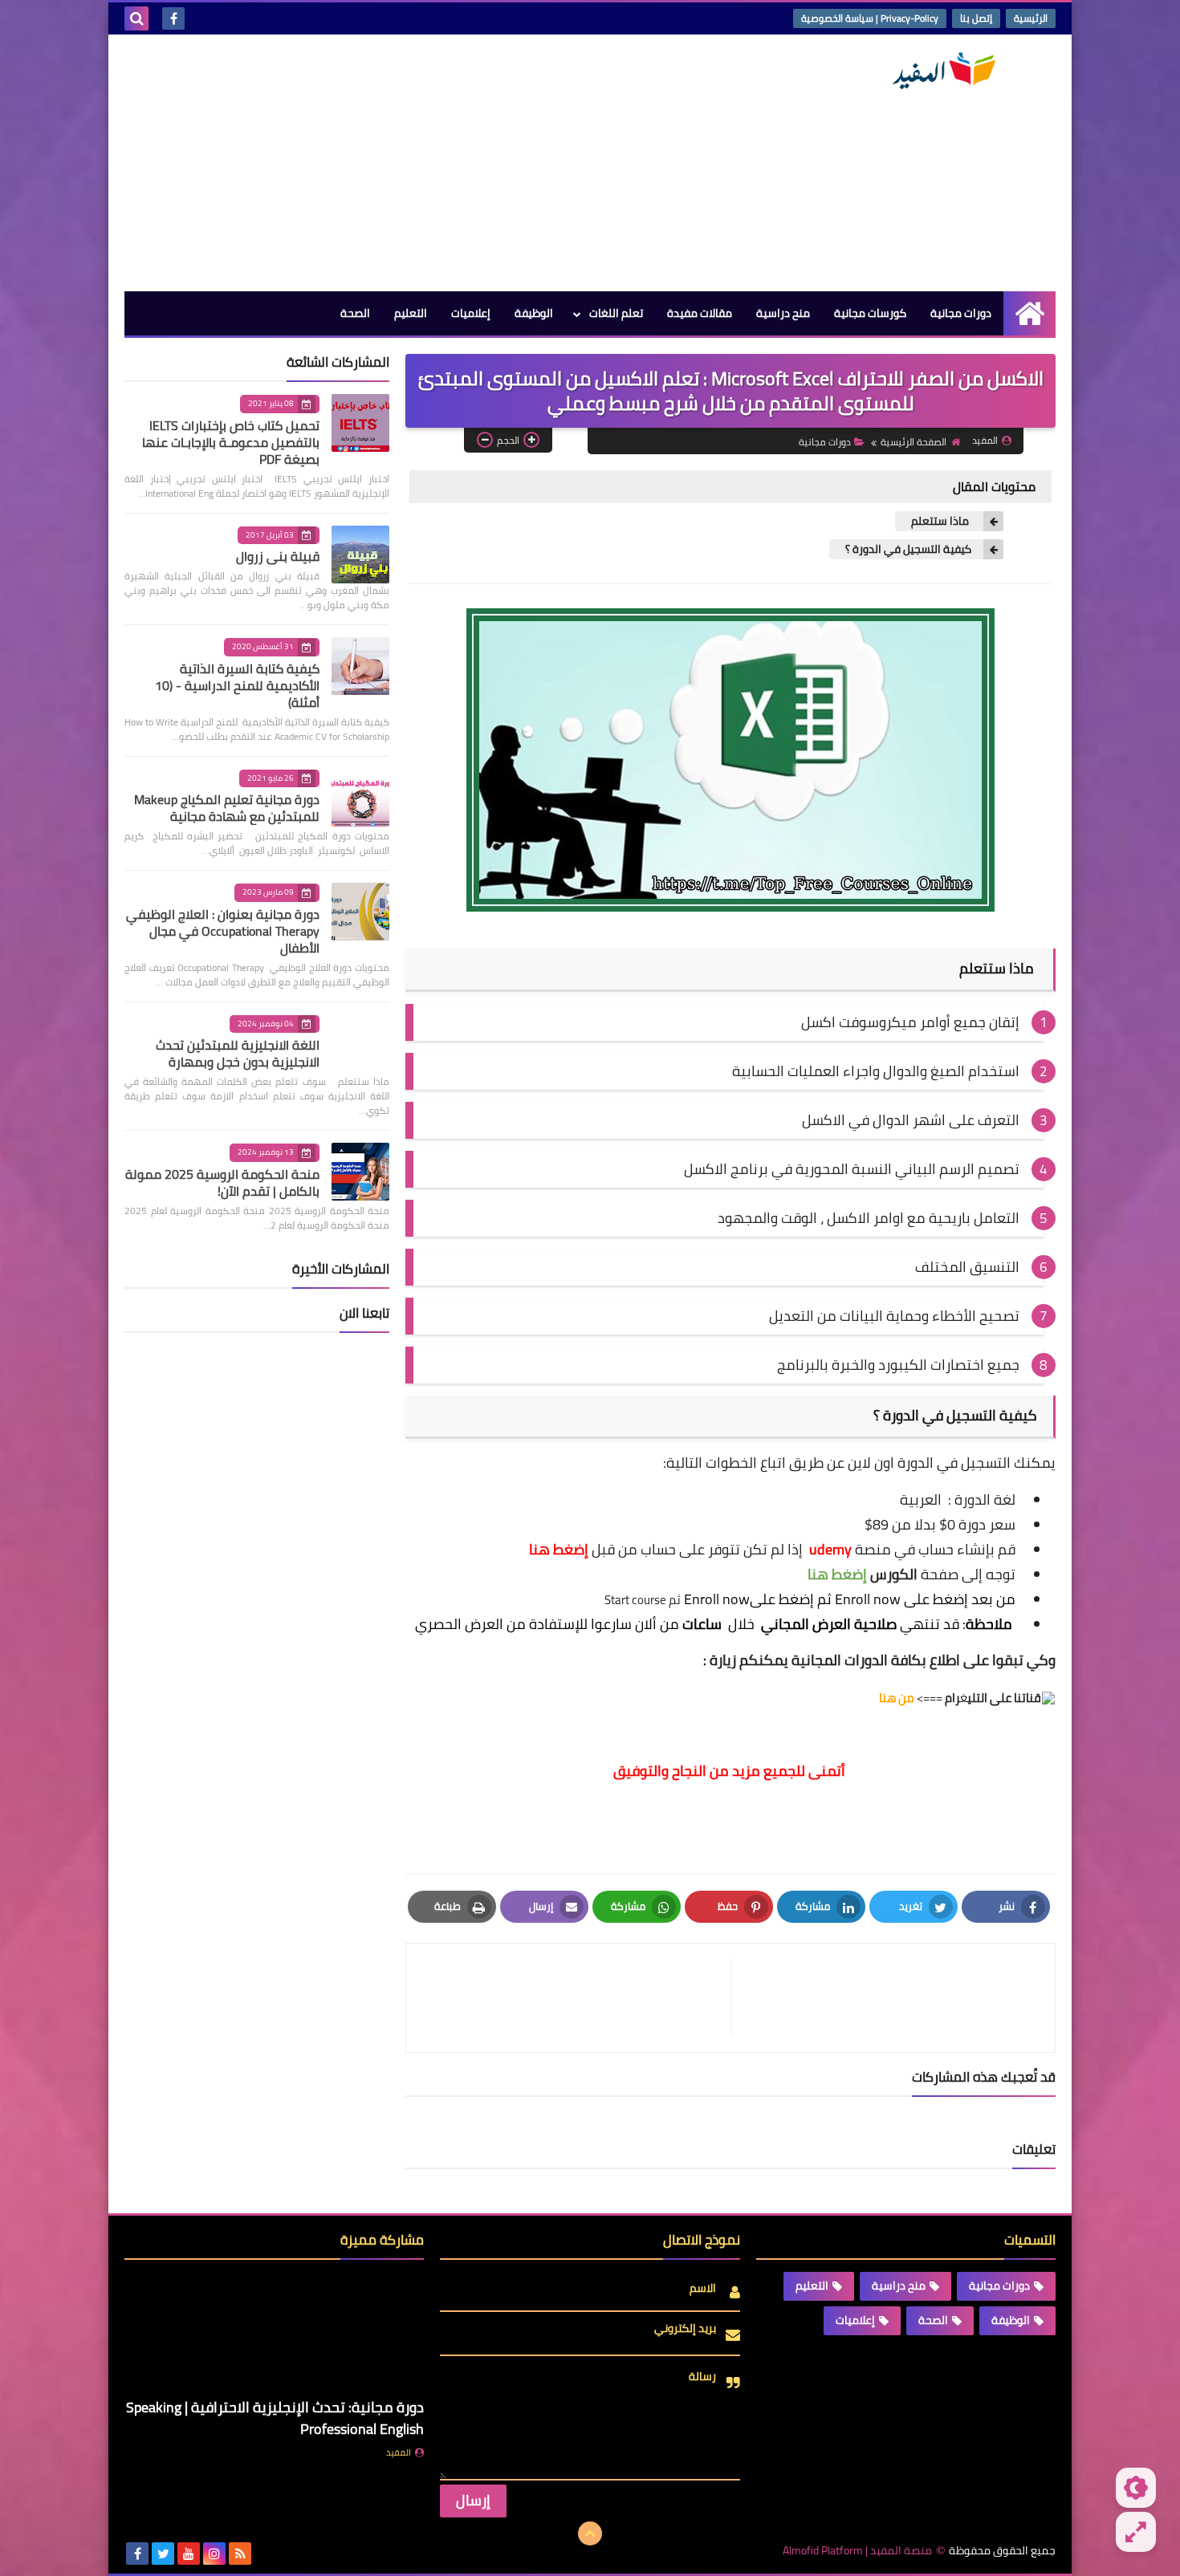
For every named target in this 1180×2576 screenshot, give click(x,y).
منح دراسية (783, 313)
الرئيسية (1031, 18)
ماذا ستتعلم (941, 521)
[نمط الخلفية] (1136, 2532)
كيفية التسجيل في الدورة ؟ (908, 549)
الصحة (355, 313)
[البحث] (136, 18)
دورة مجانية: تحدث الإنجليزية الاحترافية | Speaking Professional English (275, 2418)
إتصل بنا (976, 18)
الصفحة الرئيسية (913, 442)
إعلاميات (471, 313)
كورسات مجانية (870, 313)
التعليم (411, 313)
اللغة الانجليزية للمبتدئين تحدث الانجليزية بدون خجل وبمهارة (238, 1053)
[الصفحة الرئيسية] (1029, 313)
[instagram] (214, 2554)
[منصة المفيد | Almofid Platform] (939, 71)
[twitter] (163, 2554)
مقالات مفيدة (700, 313)
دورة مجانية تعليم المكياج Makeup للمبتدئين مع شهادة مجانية (227, 808)
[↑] (590, 2533)
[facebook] (173, 18)
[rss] (240, 2554)
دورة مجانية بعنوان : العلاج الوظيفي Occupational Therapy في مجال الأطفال (223, 931)
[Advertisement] (417, 163)
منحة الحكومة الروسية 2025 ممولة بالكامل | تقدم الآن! (222, 1182)
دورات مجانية (961, 313)
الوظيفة (534, 313)
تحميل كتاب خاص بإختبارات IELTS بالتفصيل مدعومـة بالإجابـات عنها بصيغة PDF (231, 442)
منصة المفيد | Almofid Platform (857, 2551)
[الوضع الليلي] (1136, 2488)
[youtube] (189, 2554)
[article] (576, 1998)
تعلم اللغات (616, 313)
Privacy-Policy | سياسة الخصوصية (870, 18)
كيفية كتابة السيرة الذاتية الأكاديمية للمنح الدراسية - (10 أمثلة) (237, 685)
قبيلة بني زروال (278, 556)
